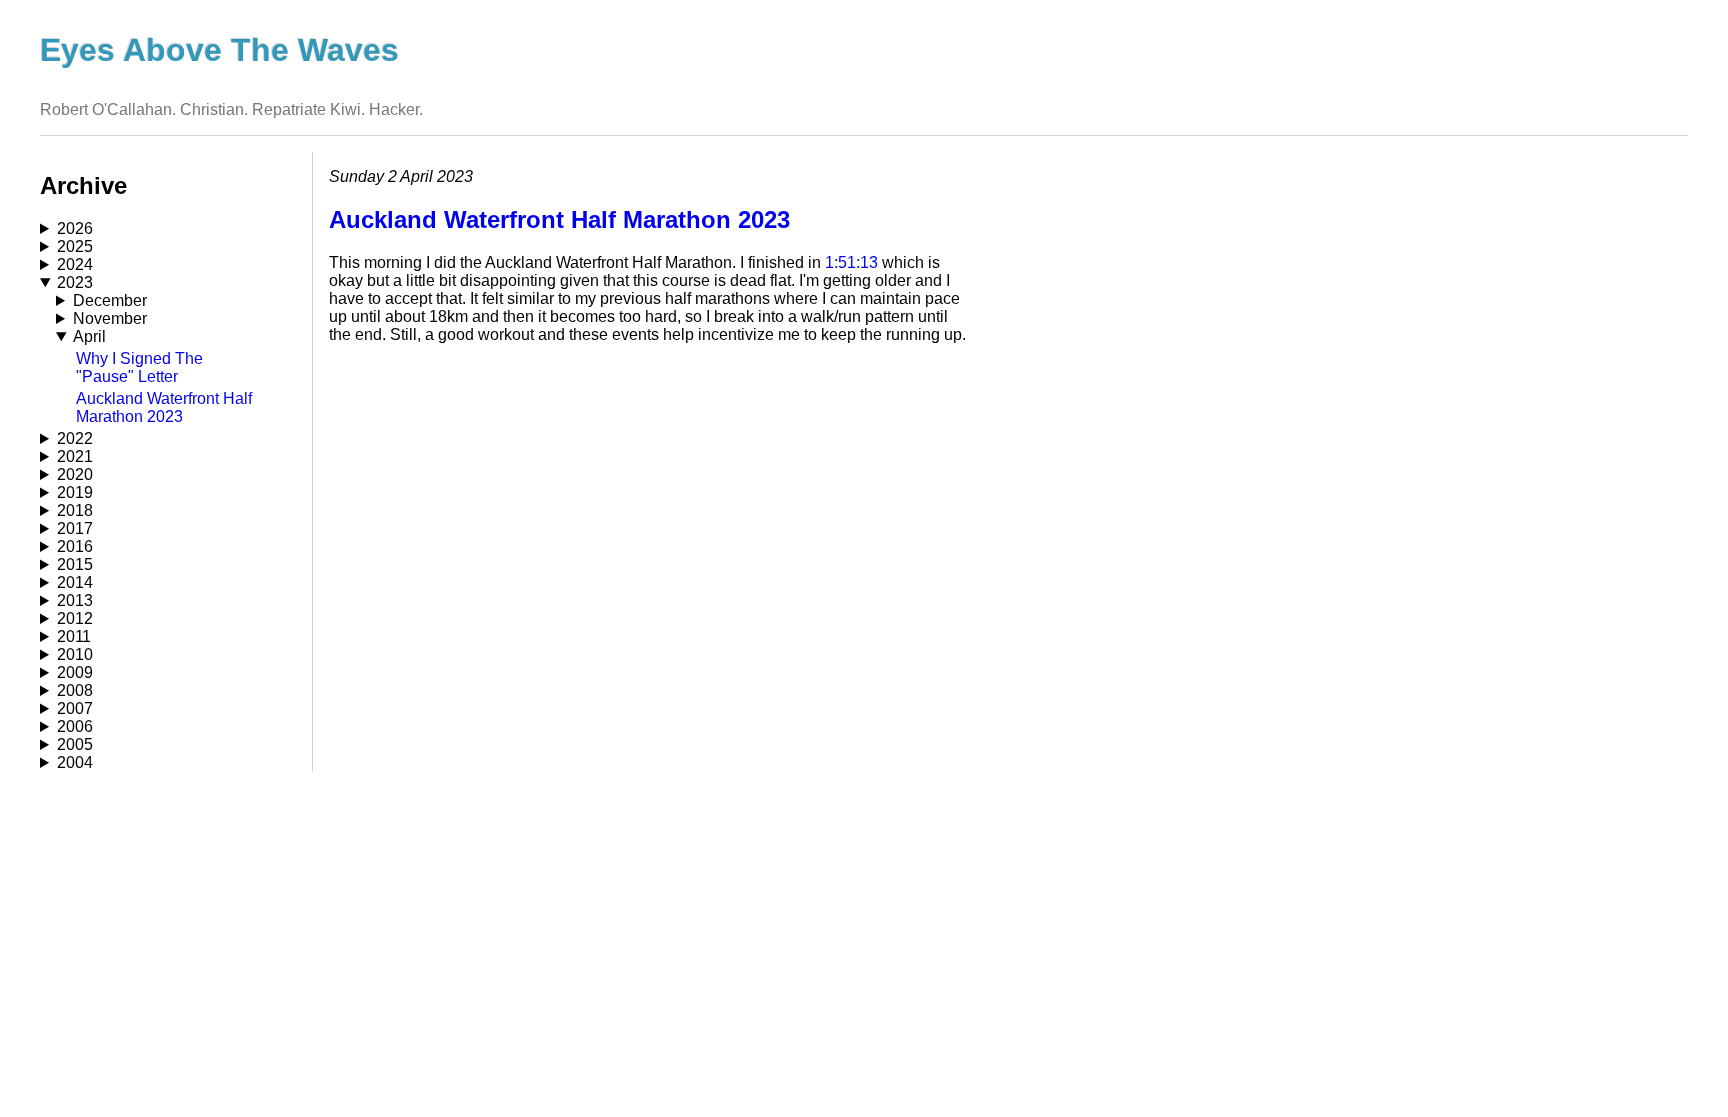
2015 (75, 564)
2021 (75, 456)
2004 (75, 762)
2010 (75, 654)
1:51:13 (851, 262)
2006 (75, 726)
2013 (75, 600)
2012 (75, 618)
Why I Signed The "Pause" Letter (139, 367)
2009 (75, 672)
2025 (75, 246)
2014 (75, 582)
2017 (75, 528)
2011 (74, 636)
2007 (75, 708)
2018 (75, 510)
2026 (75, 228)
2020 (75, 474)
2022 (75, 438)
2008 (75, 690)
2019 (75, 492)
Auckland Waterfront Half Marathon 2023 (164, 407)
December (110, 300)
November (110, 318)
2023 (75, 282)
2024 (75, 264)
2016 (75, 546)
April (89, 336)
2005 (75, 744)
